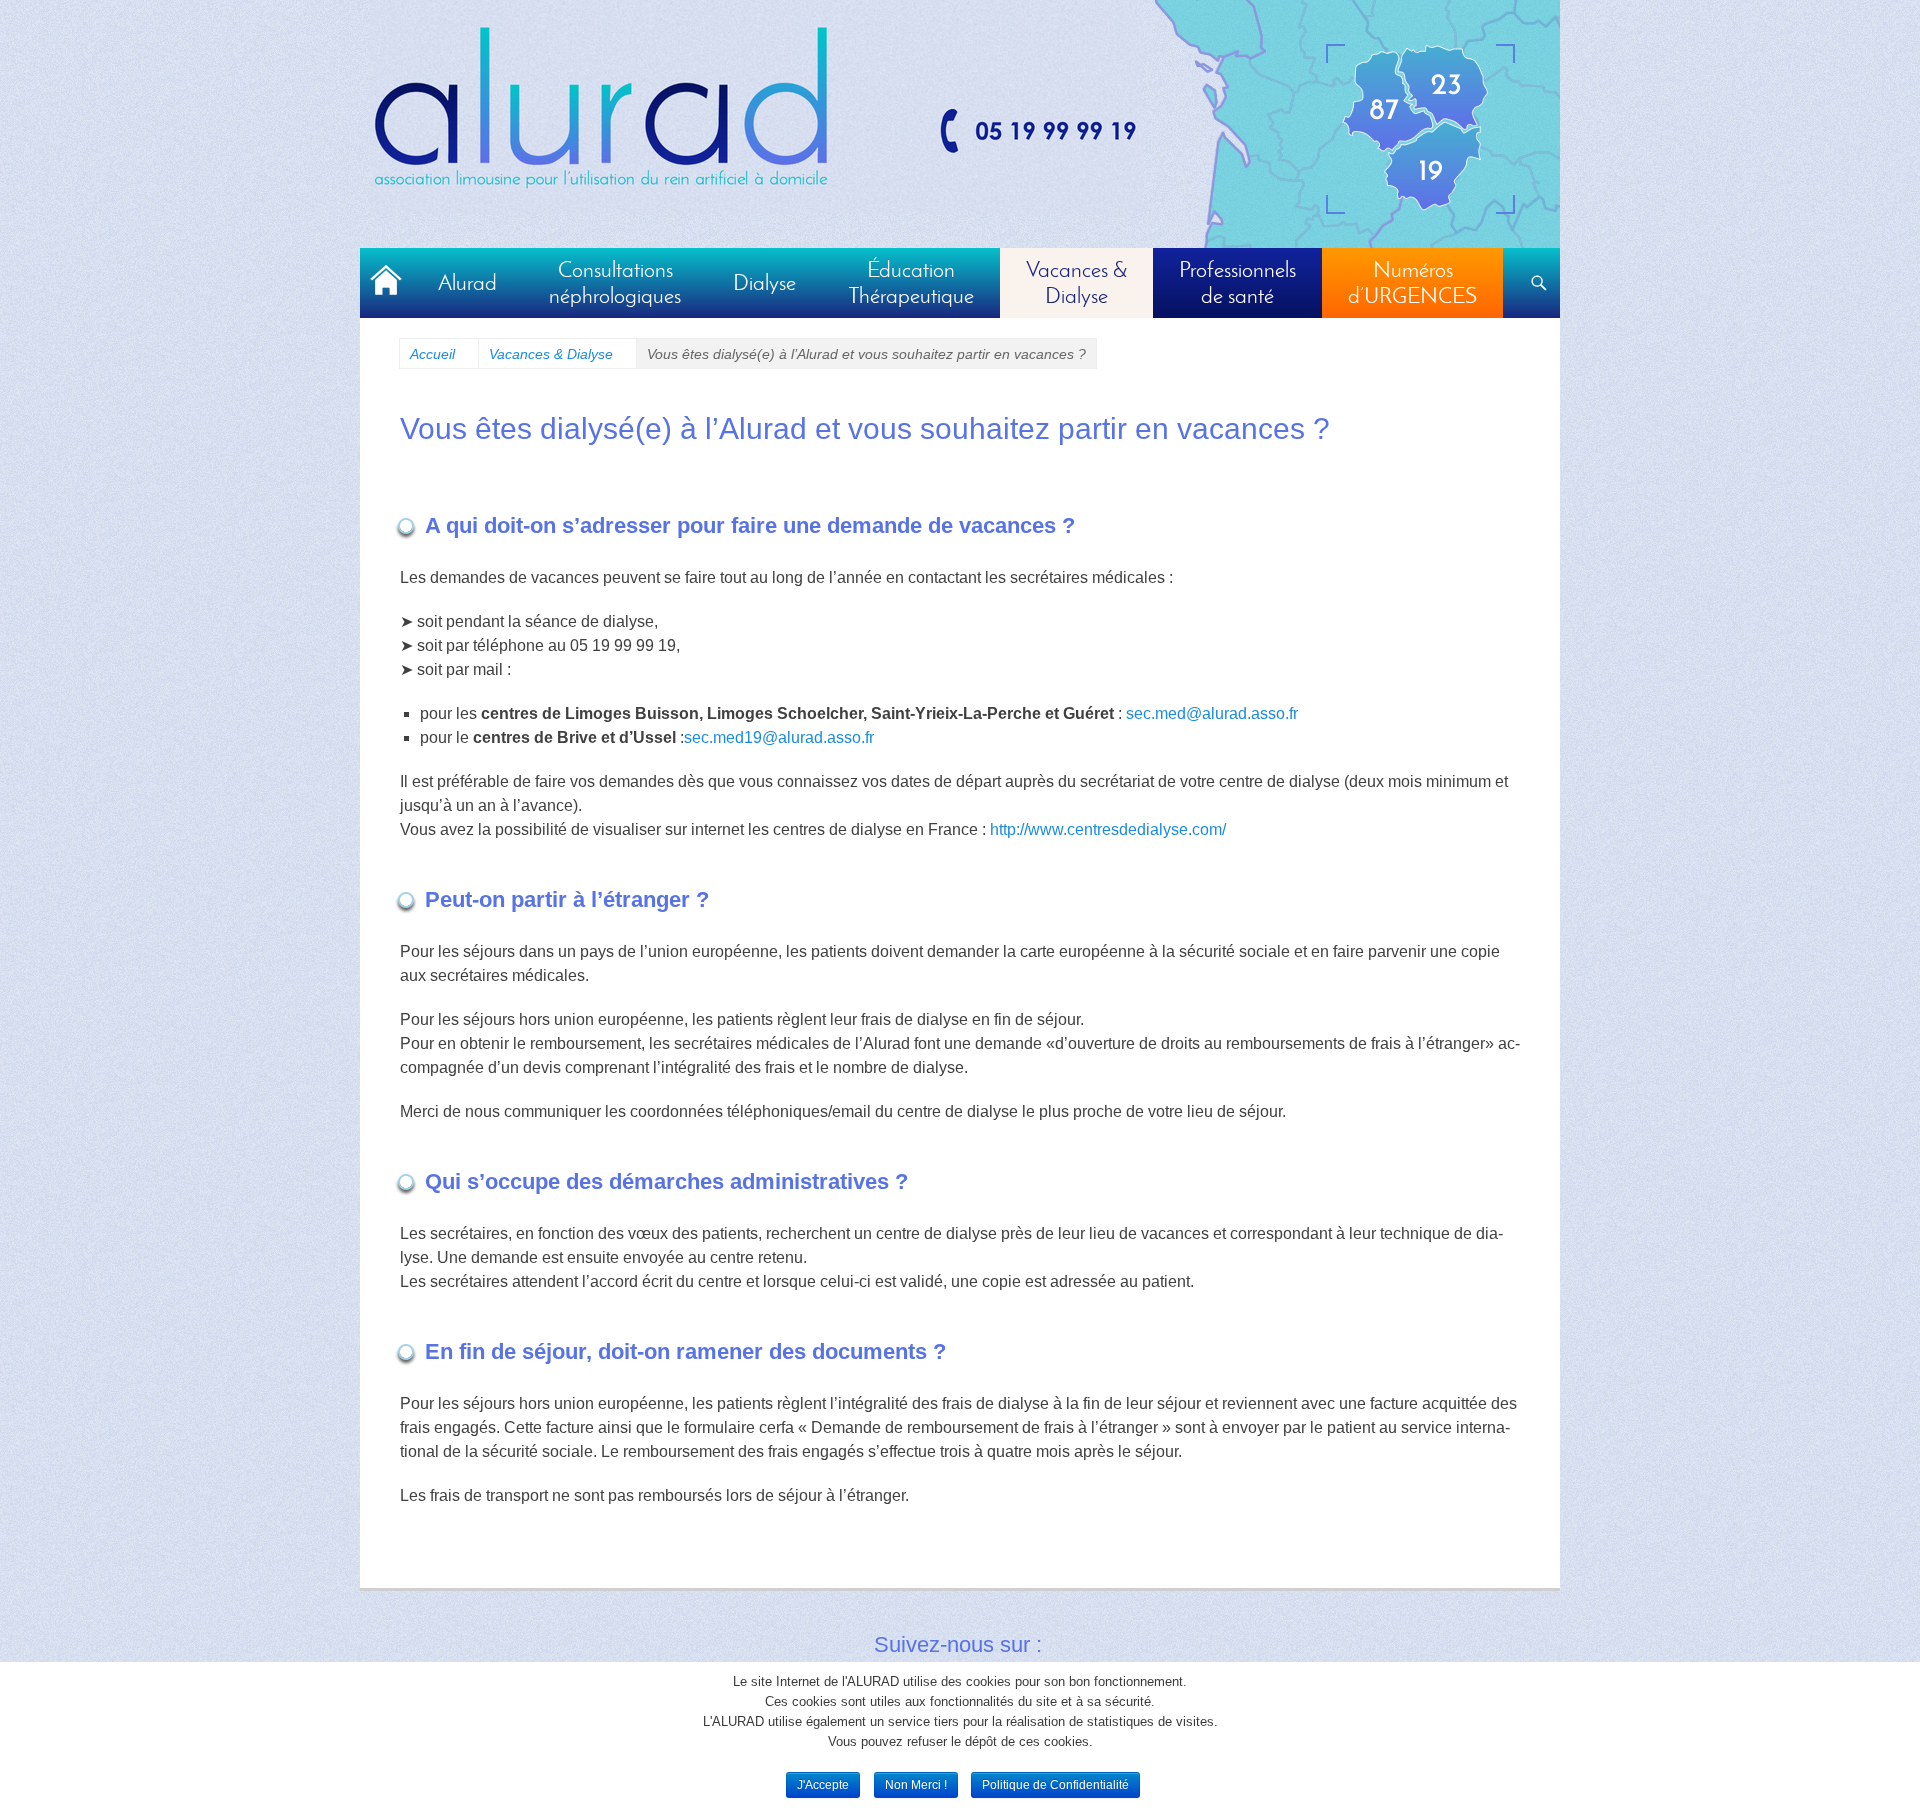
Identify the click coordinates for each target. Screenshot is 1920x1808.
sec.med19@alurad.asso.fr (779, 737)
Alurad (467, 282)
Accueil (386, 283)
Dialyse (764, 282)
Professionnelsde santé (1237, 282)
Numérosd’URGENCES (1412, 282)
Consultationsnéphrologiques (615, 282)
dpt (1421, 128)
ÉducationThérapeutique (911, 282)
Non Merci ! (916, 1785)
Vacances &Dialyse (1076, 282)
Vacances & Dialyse (557, 354)
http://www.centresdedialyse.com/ (1108, 829)
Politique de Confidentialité (1055, 1785)
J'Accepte (823, 1785)
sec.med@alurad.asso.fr (1212, 713)
